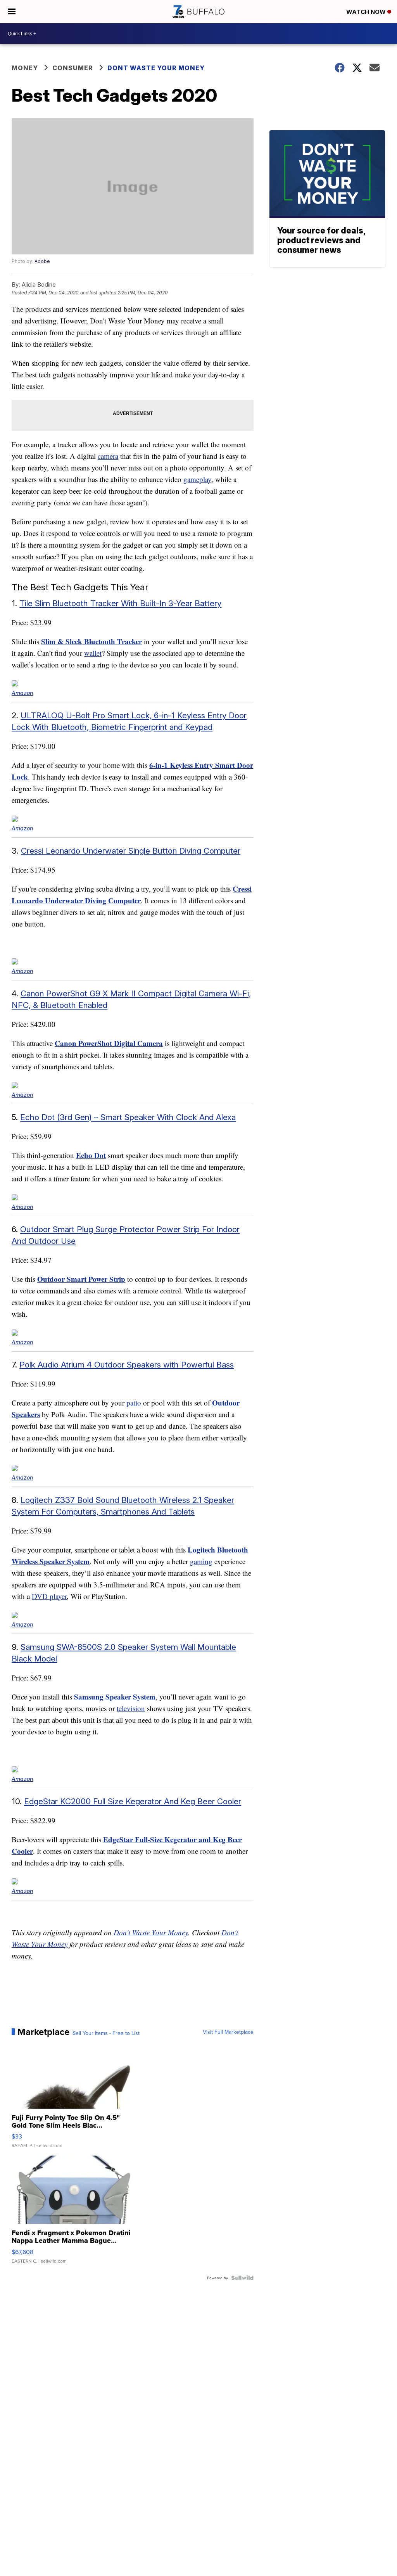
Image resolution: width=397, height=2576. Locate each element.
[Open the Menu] (12, 12)
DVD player (49, 1596)
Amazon (22, 693)
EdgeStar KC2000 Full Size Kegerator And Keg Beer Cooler (133, 1801)
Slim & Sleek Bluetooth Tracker (91, 641)
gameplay (197, 479)
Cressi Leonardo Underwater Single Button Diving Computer (131, 851)
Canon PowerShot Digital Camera (109, 1043)
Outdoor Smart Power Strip (81, 1279)
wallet (93, 653)
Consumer (73, 68)
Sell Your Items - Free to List (106, 2033)
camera (108, 456)
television (131, 1708)
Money (25, 68)
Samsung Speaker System (115, 1697)
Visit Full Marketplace (228, 2032)
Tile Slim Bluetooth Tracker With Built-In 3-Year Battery (120, 603)
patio (134, 1403)
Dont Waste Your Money (156, 68)
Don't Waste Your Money (151, 1932)
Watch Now (367, 12)
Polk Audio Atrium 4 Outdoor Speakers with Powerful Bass (127, 1365)
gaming (201, 1561)
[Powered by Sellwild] (242, 2278)
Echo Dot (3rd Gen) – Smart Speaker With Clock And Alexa (128, 1117)
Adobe (42, 261)
